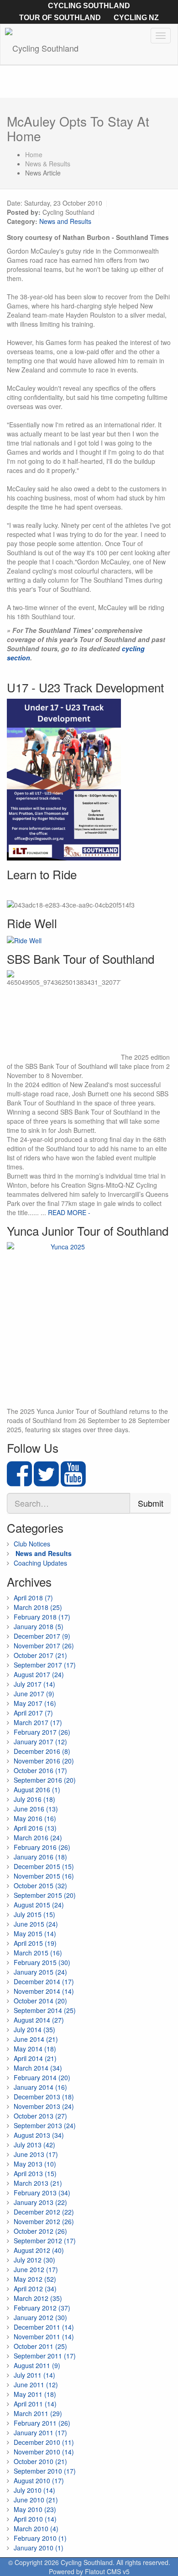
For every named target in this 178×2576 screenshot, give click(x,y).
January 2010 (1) (39, 2548)
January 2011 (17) (40, 2433)
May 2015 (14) (35, 1933)
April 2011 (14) (35, 2404)
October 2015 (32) (40, 1886)
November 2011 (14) (44, 2337)
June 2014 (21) (36, 2039)
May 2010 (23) (35, 2509)
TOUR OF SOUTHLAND (60, 18)
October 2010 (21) (40, 2461)
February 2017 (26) (42, 1732)
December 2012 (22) (44, 2212)
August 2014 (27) (39, 2020)
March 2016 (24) (38, 1838)
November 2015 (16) (44, 1876)
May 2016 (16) (35, 1818)
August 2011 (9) (37, 2365)
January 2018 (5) (39, 1626)
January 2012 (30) (40, 2317)
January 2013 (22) (40, 2202)
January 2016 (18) (40, 1857)
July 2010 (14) (34, 2490)
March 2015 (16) (38, 1953)
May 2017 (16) (35, 1703)
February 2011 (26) (42, 2423)
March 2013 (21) (38, 2183)
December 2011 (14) (44, 2327)
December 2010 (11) (44, 2442)
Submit (151, 1503)
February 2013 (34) (42, 2193)
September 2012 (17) (45, 2241)
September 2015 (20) (45, 1895)
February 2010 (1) (40, 2538)
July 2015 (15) (34, 1914)
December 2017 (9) (42, 1636)
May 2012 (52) (35, 2279)
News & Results (48, 164)
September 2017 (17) (45, 1665)
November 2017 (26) (44, 1646)
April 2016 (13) (35, 1828)
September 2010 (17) (45, 2471)
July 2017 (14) (34, 1684)
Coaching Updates (40, 1563)
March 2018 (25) (38, 1607)
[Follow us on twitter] (46, 1482)
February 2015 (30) (42, 1962)
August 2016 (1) (37, 1790)
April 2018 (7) (33, 1598)
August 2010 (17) (39, 2480)
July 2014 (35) (34, 2029)
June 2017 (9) (34, 1694)
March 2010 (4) (36, 2528)
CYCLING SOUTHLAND (89, 6)
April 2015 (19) (35, 1943)
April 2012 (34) (35, 2289)
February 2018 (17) (42, 1617)
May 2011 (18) (35, 2394)
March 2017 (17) (38, 1722)
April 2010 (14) (35, 2519)
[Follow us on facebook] (19, 1482)
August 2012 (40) (39, 2250)
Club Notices (32, 1544)
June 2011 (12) (36, 2385)
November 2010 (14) (44, 2452)
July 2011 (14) (34, 2375)
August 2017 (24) (39, 1674)
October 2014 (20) (40, 2001)
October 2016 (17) (40, 1770)
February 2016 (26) (42, 1847)
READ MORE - (69, 1212)
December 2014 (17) (44, 1981)
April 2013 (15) (35, 2173)
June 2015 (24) (36, 1924)
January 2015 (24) (40, 1972)
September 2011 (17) (45, 2356)
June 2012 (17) (36, 2269)
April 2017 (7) (33, 1713)
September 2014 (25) (45, 2010)
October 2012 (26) (40, 2231)
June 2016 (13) (36, 1809)
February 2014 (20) (42, 2077)
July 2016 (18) (34, 1799)
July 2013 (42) (34, 2145)
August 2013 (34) (39, 2135)
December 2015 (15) (44, 1866)
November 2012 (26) (44, 2221)
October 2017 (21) (40, 1655)
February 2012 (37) (42, 2308)
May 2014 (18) (35, 2049)
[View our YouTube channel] (73, 1482)
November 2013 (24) (44, 2106)
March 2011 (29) (38, 2413)
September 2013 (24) (45, 2125)
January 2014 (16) (40, 2087)
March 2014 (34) (38, 2068)
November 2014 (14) (44, 1991)
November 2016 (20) (44, 1761)
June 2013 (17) (36, 2154)
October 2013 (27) (40, 2116)
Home (34, 154)
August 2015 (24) (39, 1905)
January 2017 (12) (40, 1742)
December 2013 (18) (44, 2097)
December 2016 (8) (42, 1751)
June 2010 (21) (36, 2500)
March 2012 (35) (38, 2298)
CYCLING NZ (136, 18)
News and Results (65, 221)
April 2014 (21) (35, 2058)
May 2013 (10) (35, 2164)
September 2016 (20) (45, 1780)
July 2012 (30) (34, 2260)
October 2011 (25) (40, 2346)
